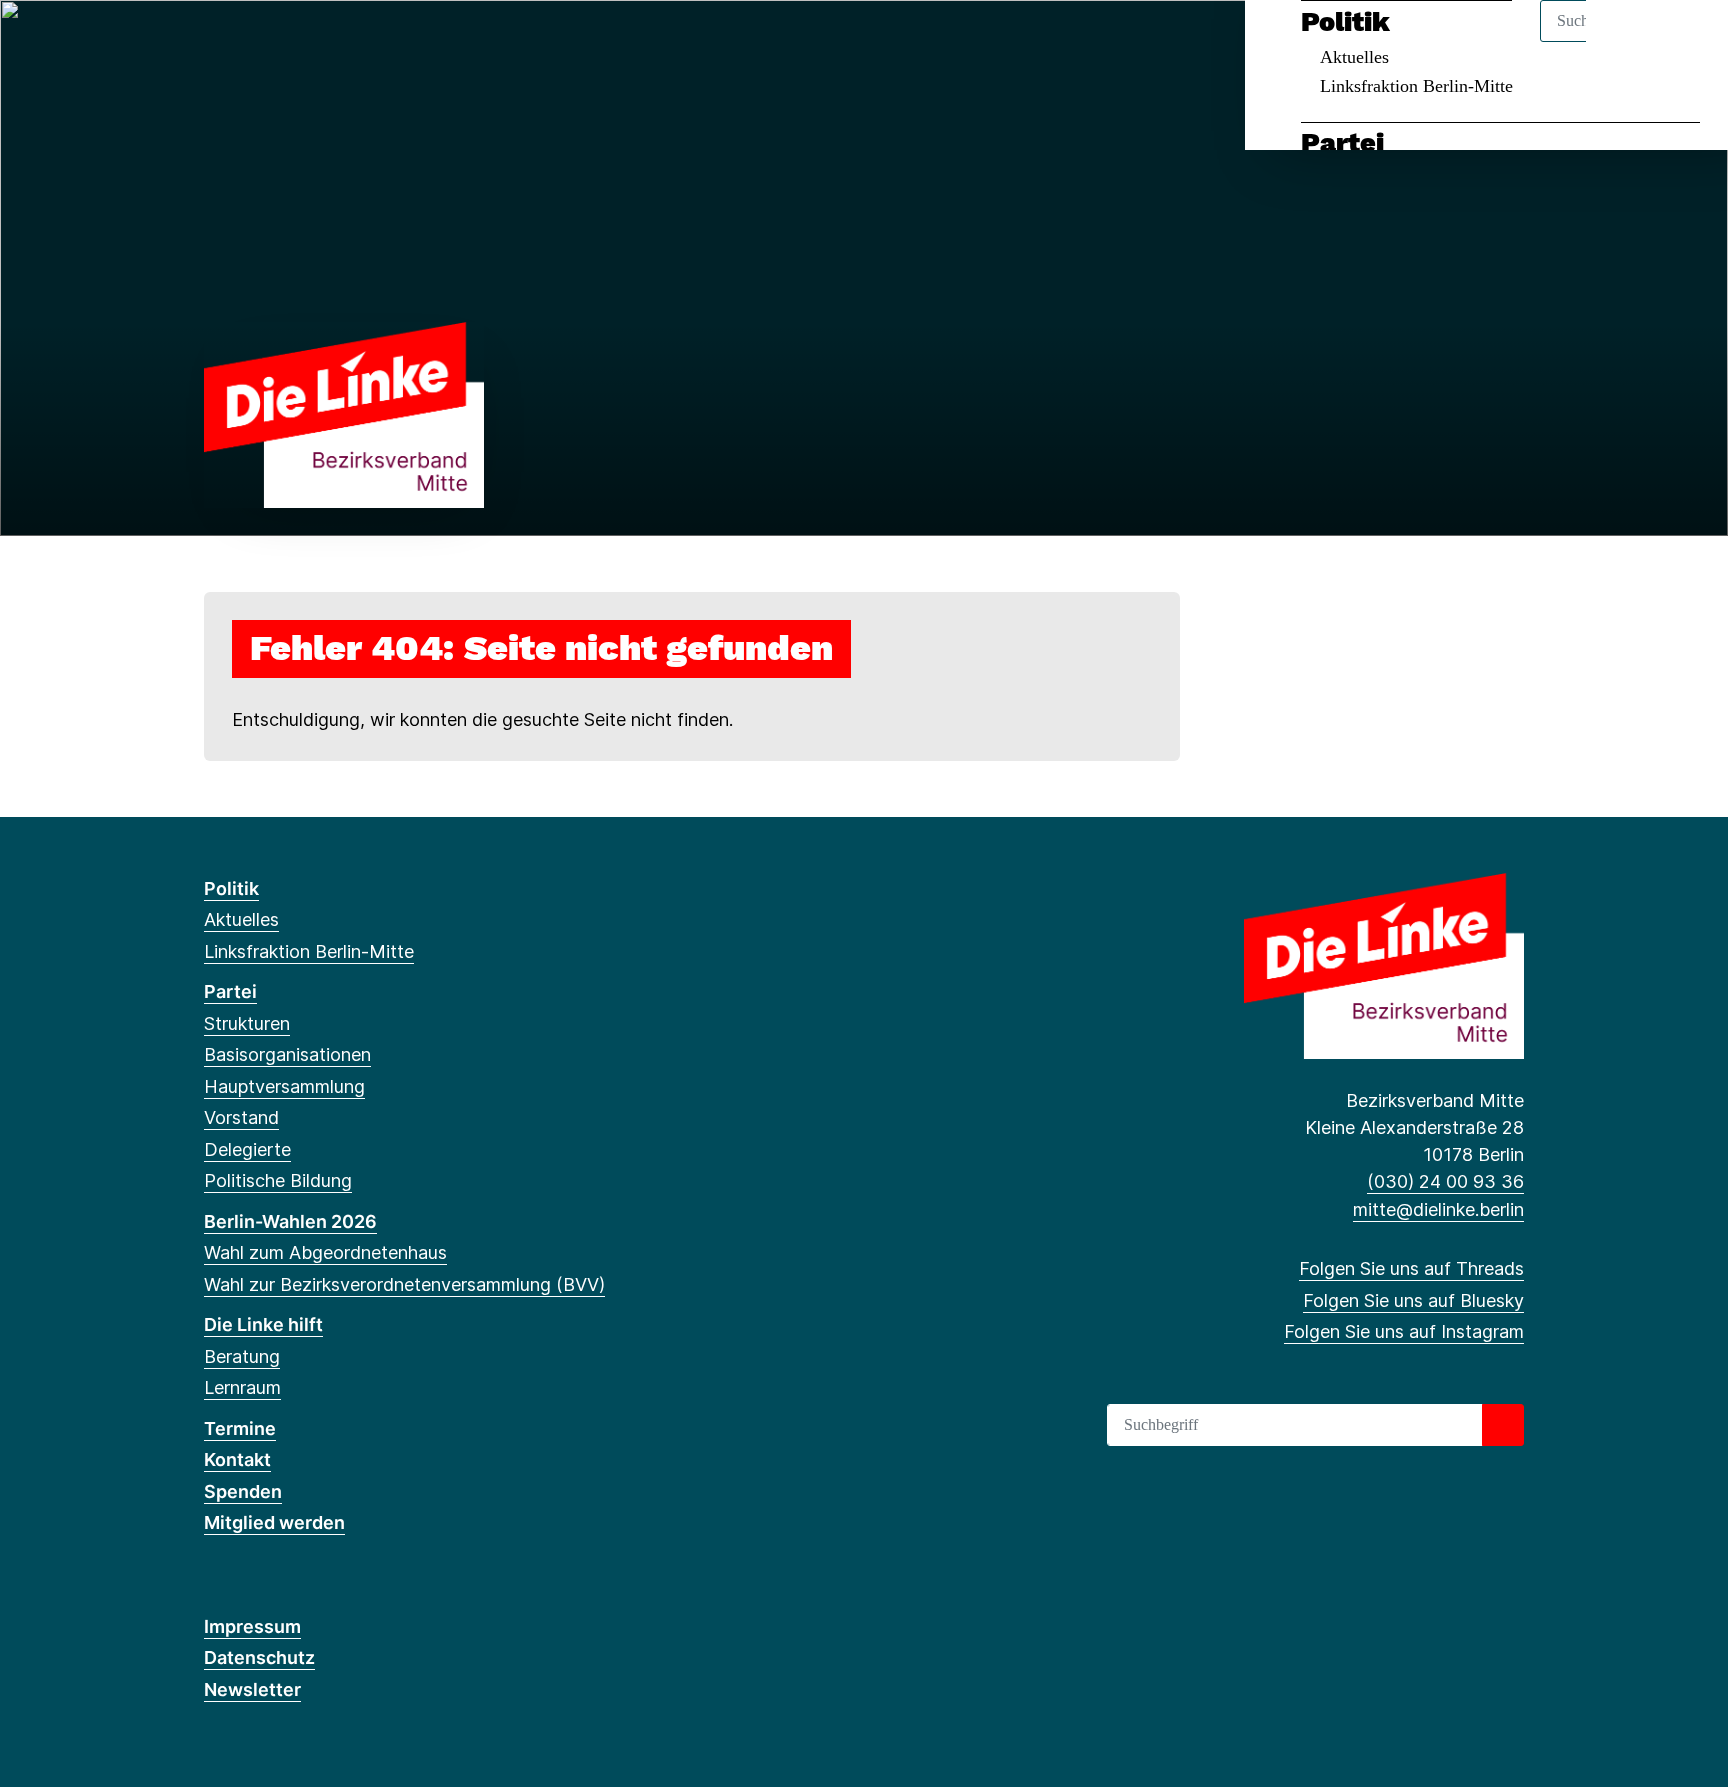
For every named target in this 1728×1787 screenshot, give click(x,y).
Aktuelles (1354, 57)
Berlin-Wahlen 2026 (290, 1221)
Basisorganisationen (287, 1054)
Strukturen (247, 1023)
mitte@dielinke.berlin (1438, 1209)
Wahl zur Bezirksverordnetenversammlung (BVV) (404, 1284)
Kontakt (237, 1459)
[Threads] (214, 42)
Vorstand (241, 1117)
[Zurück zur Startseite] (344, 413)
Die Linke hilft (263, 1324)
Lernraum (242, 1387)
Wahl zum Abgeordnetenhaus (325, 1252)
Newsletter (252, 1689)
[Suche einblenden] (1627, 41)
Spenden (243, 1491)
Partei (1342, 143)
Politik (1345, 22)
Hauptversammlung (284, 1086)
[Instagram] (280, 42)
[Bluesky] (247, 42)
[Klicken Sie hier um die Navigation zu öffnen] (1686, 41)
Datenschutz (259, 1657)
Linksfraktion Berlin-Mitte (1416, 86)
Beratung (242, 1356)
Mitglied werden (274, 1522)
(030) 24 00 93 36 (1445, 1181)
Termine (240, 1428)
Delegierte (247, 1149)
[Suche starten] (1503, 1425)
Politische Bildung (278, 1180)
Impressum (252, 1626)
